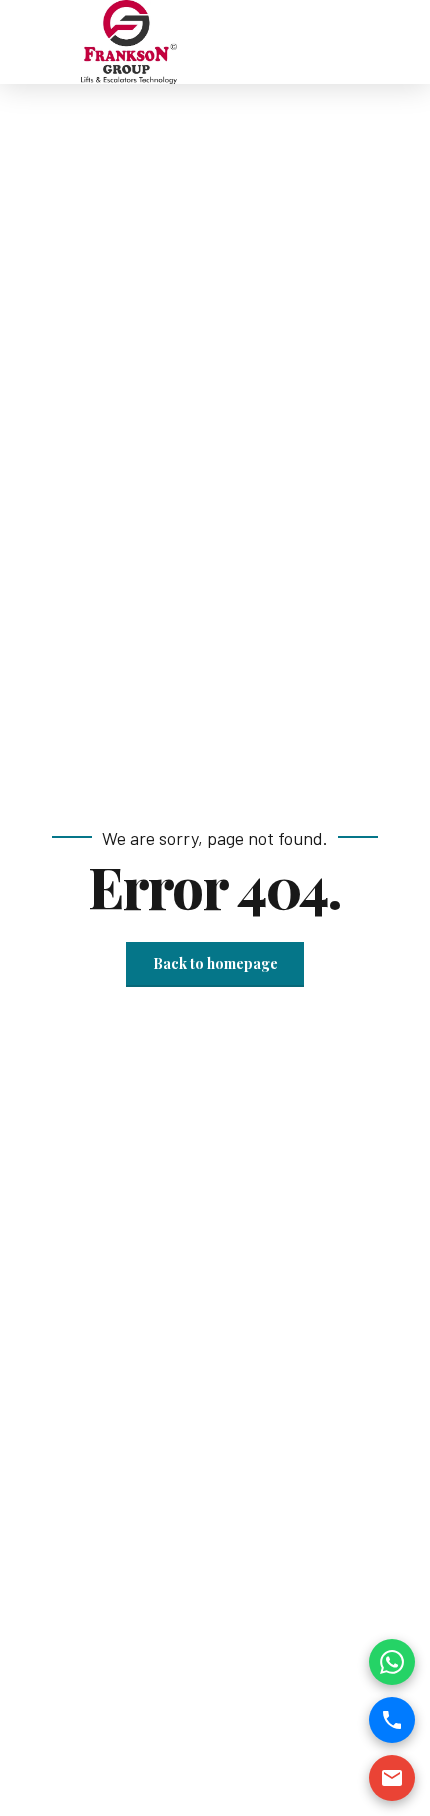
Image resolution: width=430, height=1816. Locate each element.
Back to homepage (215, 963)
